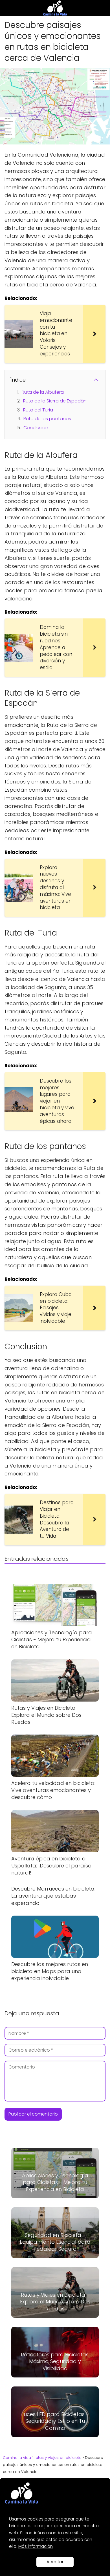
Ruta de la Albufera (43, 392)
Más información (36, 2546)
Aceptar (55, 2562)
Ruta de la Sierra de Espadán (55, 401)
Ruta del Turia (38, 410)
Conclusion (36, 428)
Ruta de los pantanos (47, 419)
